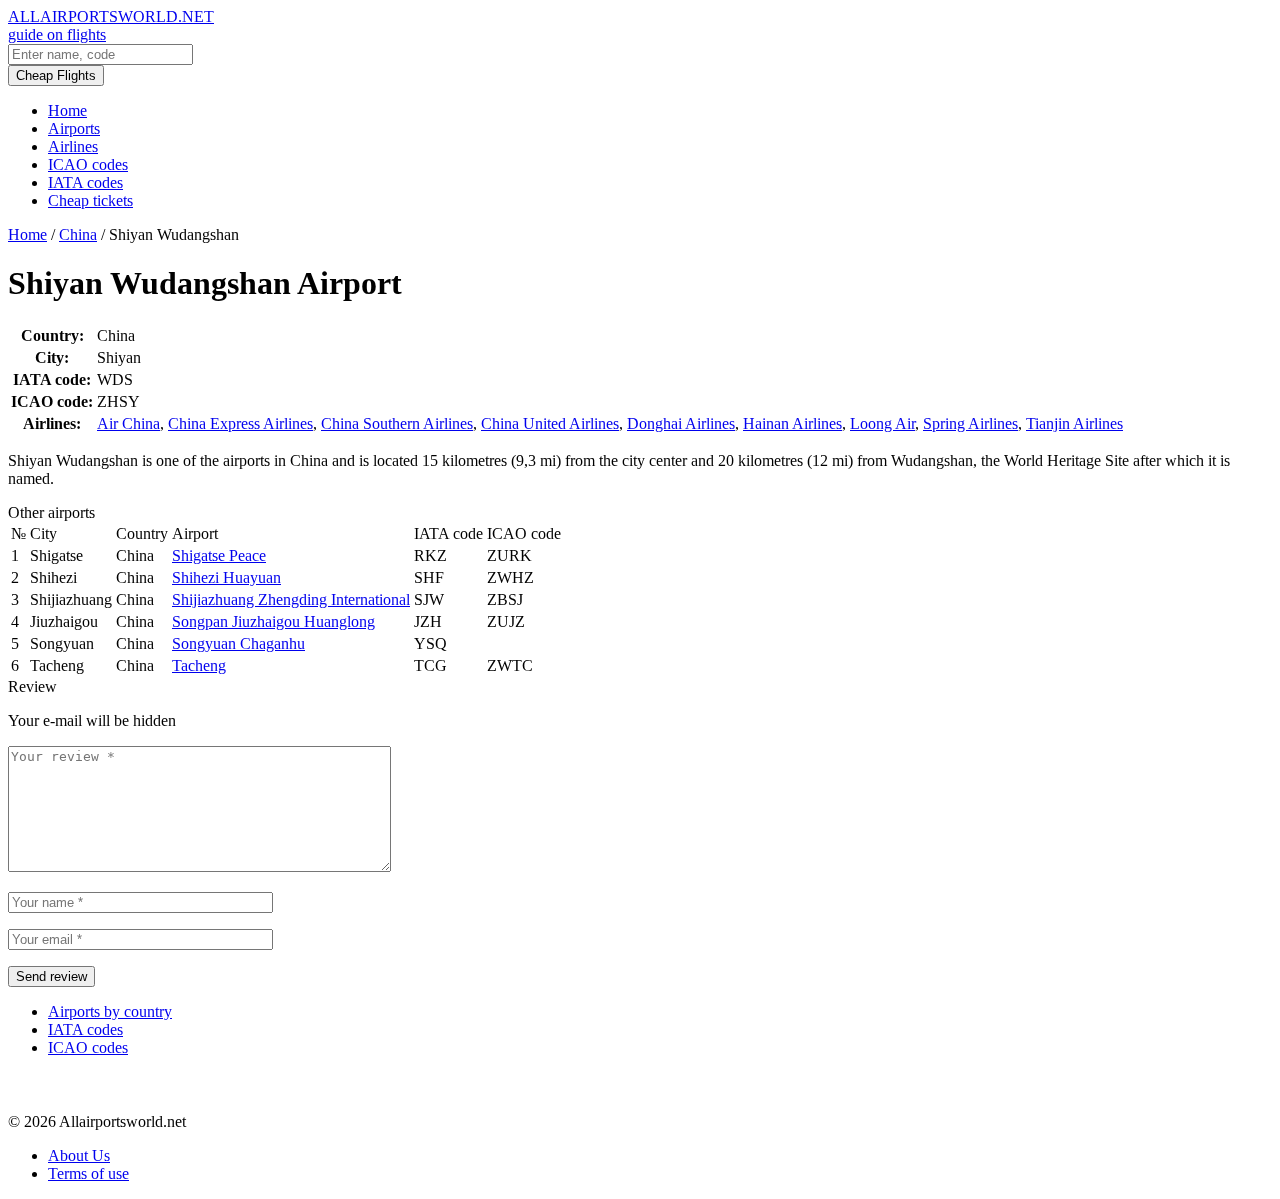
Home (67, 110)
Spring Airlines (970, 423)
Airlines (73, 146)
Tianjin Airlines (1074, 423)
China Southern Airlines (397, 423)
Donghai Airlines (681, 423)
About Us (79, 1155)
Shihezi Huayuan (226, 577)
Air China (128, 423)
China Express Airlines (240, 423)
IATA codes (85, 182)
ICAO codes (88, 164)
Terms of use (88, 1173)
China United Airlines (550, 423)
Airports (74, 128)
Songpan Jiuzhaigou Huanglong (273, 621)
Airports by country (110, 1011)
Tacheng (199, 665)
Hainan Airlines (792, 423)
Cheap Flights (56, 75)
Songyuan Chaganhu (238, 643)
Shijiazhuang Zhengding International (291, 599)
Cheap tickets (90, 200)
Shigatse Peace (219, 555)
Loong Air (882, 423)
